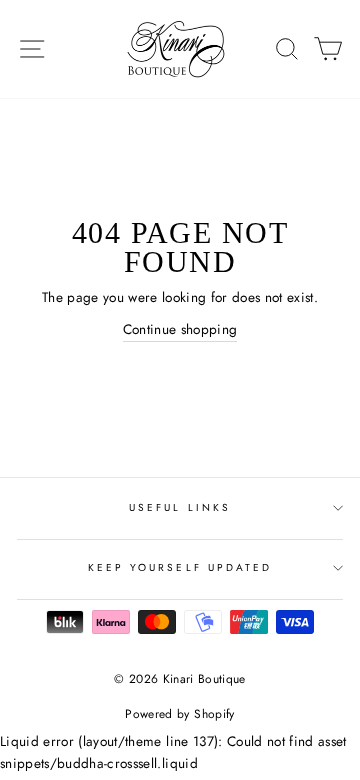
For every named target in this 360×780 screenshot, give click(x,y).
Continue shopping (180, 329)
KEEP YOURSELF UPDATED (180, 567)
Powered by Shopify (179, 714)
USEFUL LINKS (180, 507)
